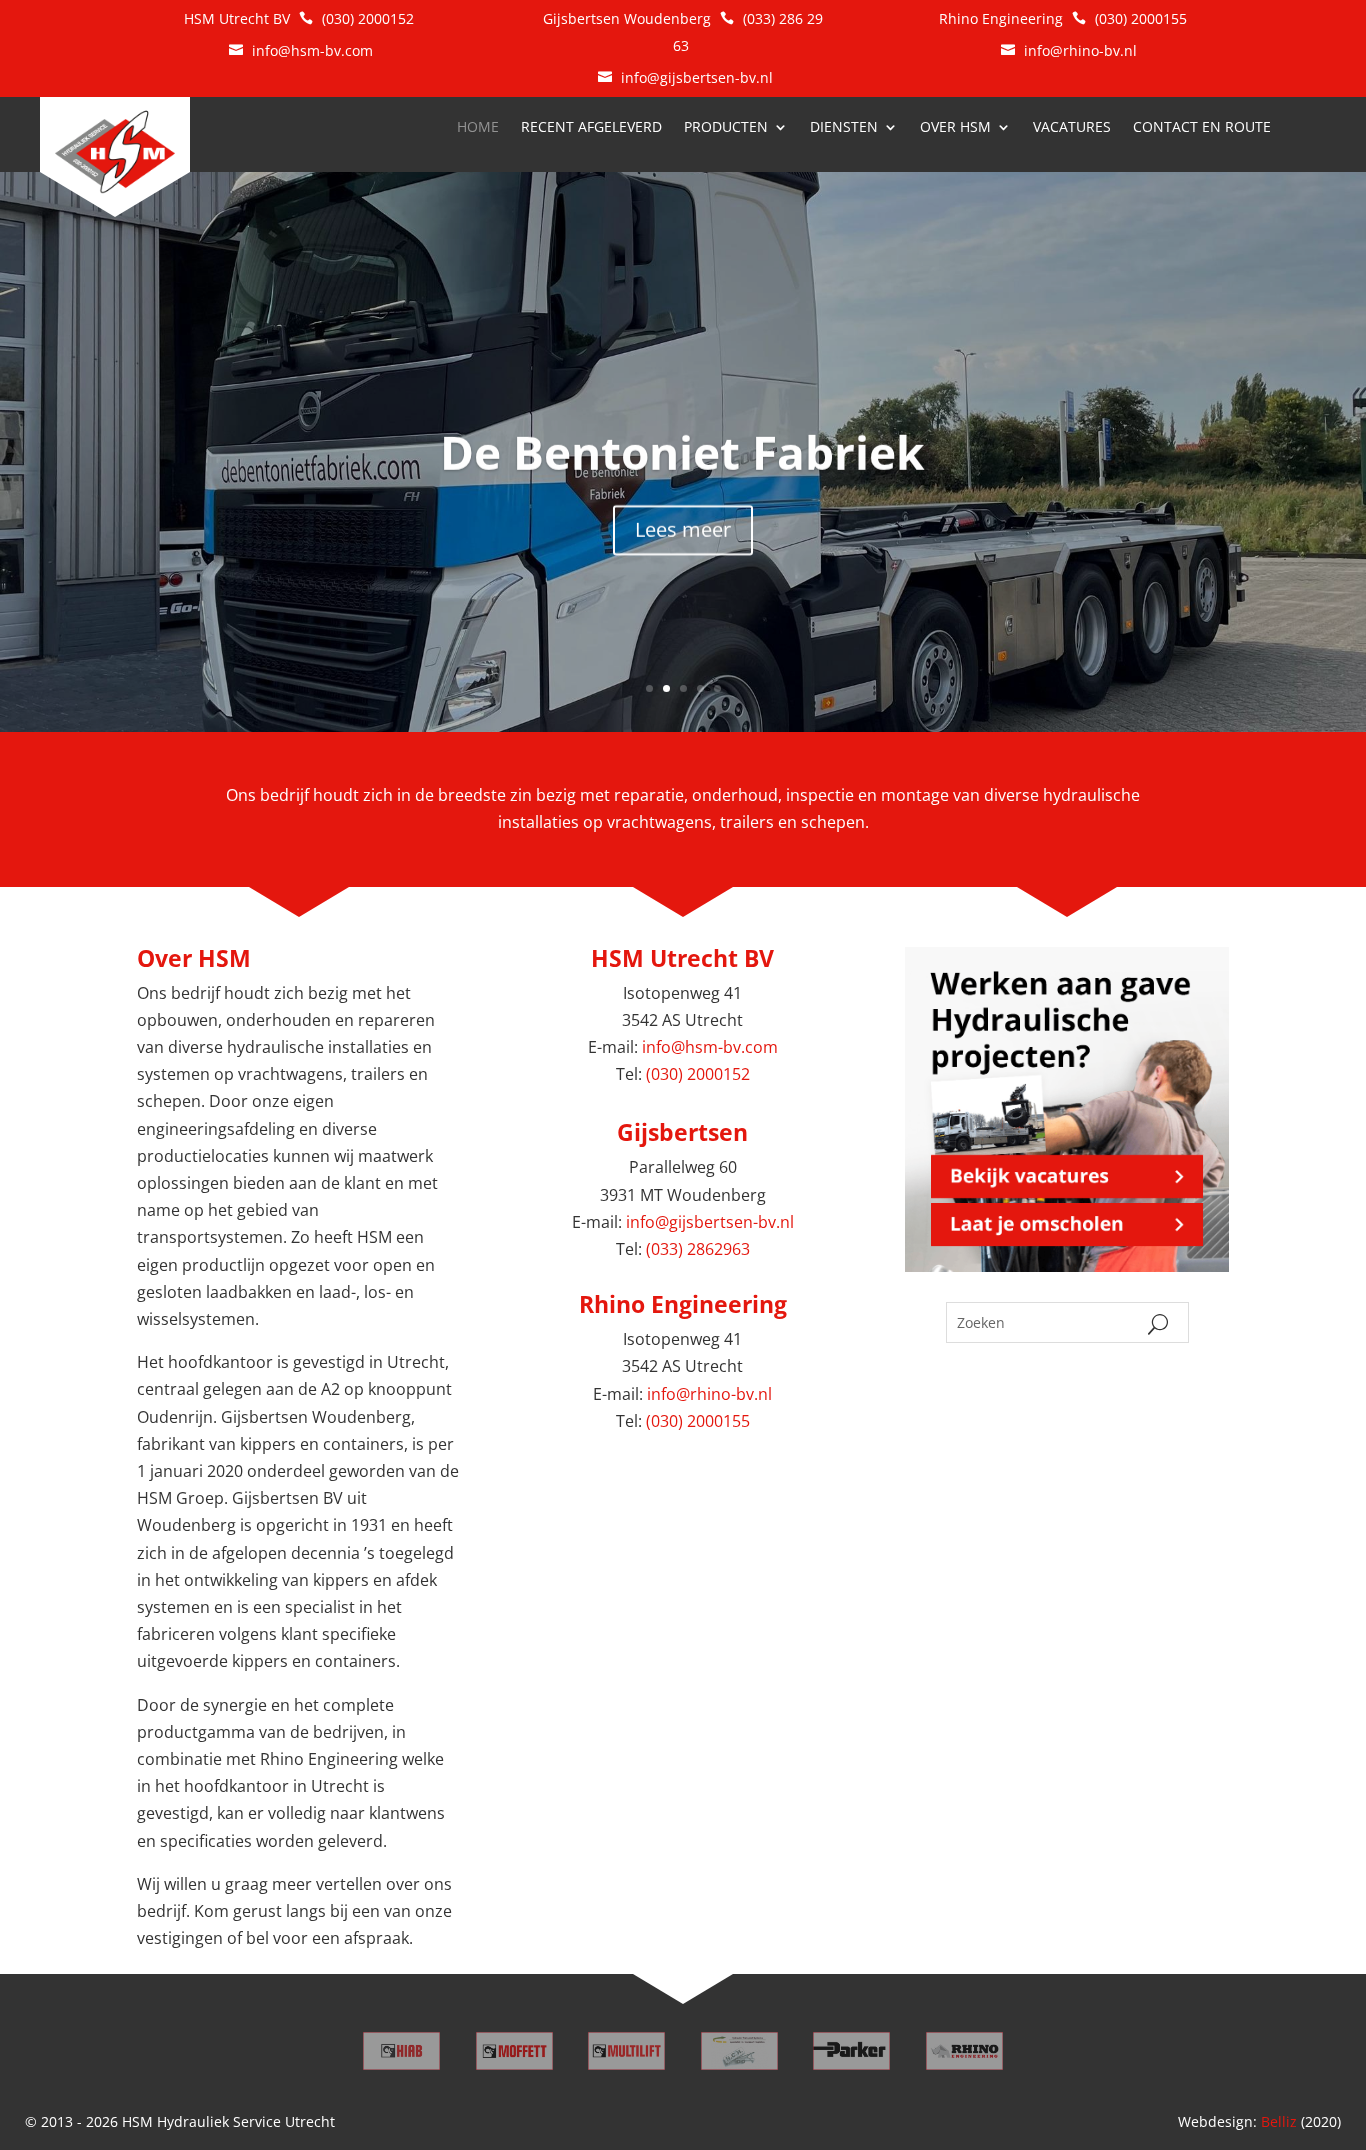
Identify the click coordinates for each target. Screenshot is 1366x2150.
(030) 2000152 (368, 18)
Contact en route (1202, 128)
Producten (726, 128)
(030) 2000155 (1143, 18)
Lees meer (683, 529)
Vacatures (1072, 128)
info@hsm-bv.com (312, 50)
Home (478, 128)
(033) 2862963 (698, 1249)
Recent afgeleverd (591, 128)
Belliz (1279, 2121)
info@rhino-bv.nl (1080, 50)
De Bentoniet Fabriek (682, 452)
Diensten (844, 128)
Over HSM (955, 128)
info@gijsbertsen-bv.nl (697, 77)
